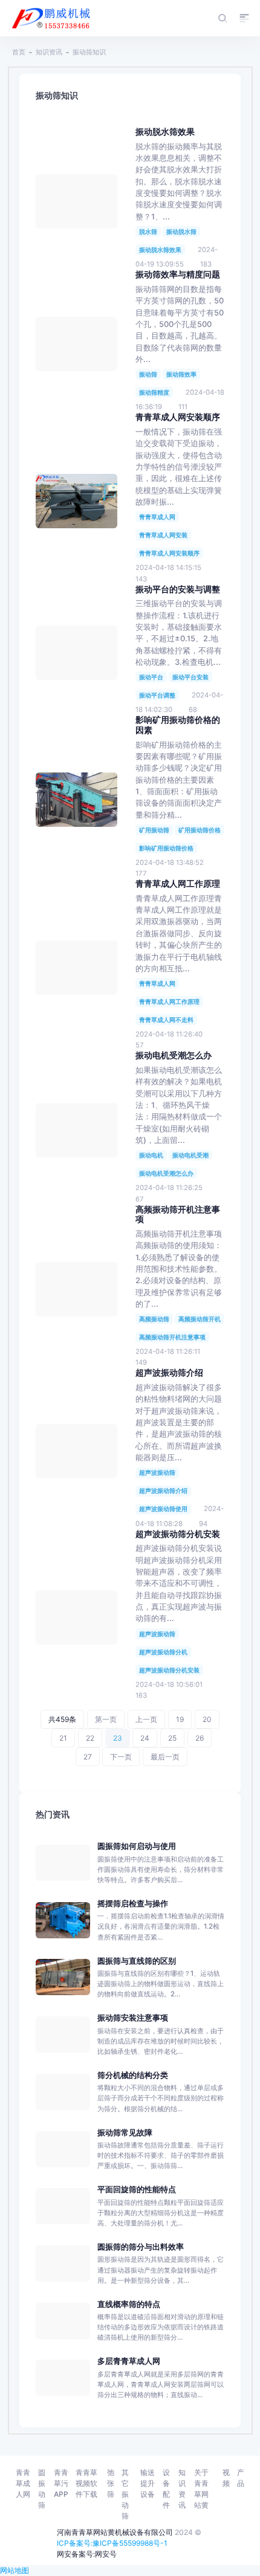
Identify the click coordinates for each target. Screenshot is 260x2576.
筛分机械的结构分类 (133, 2075)
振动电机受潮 (190, 1155)
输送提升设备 (148, 2483)
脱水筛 (148, 231)
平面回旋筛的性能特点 (137, 2189)
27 (88, 1757)
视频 (226, 2478)
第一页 (106, 1719)
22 (90, 1738)
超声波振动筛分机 (163, 1652)
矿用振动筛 (154, 830)
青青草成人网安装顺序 (169, 553)
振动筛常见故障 (125, 2133)
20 (207, 1719)
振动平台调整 (157, 695)
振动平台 (151, 677)
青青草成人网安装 (163, 535)
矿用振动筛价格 (200, 830)
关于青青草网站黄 (201, 2489)
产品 (241, 2478)
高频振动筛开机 (200, 1319)
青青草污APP (61, 2483)
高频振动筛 (154, 1319)
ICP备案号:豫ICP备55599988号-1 (112, 2543)
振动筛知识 (89, 52)
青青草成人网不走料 (166, 1020)
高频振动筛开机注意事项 (172, 1337)
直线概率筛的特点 (129, 2304)
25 (172, 1738)
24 (145, 1738)
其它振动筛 (125, 2494)
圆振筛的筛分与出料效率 (141, 2247)
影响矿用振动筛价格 (166, 848)
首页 (19, 52)
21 (63, 1738)
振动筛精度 (154, 392)
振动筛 (148, 374)
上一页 (146, 1719)
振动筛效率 (181, 374)
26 (200, 1738)
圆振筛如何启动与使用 (137, 1846)
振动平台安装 (190, 677)
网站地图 (15, 2570)
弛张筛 (111, 2483)
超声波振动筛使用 (163, 1509)
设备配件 (166, 2489)
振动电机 (151, 1155)
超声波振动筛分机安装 (169, 1670)
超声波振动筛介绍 (163, 1490)
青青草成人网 (157, 517)
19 (180, 1719)
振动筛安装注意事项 (133, 2018)
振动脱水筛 (181, 231)
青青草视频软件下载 (86, 2483)
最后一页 (165, 1757)
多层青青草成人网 (129, 2361)
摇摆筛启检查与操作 (133, 1904)
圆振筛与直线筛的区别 (137, 1961)
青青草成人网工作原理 (169, 1002)
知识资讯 (49, 52)
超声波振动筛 (157, 1472)
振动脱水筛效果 (160, 250)
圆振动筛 (42, 2489)
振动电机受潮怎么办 (166, 1173)
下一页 (121, 1757)
